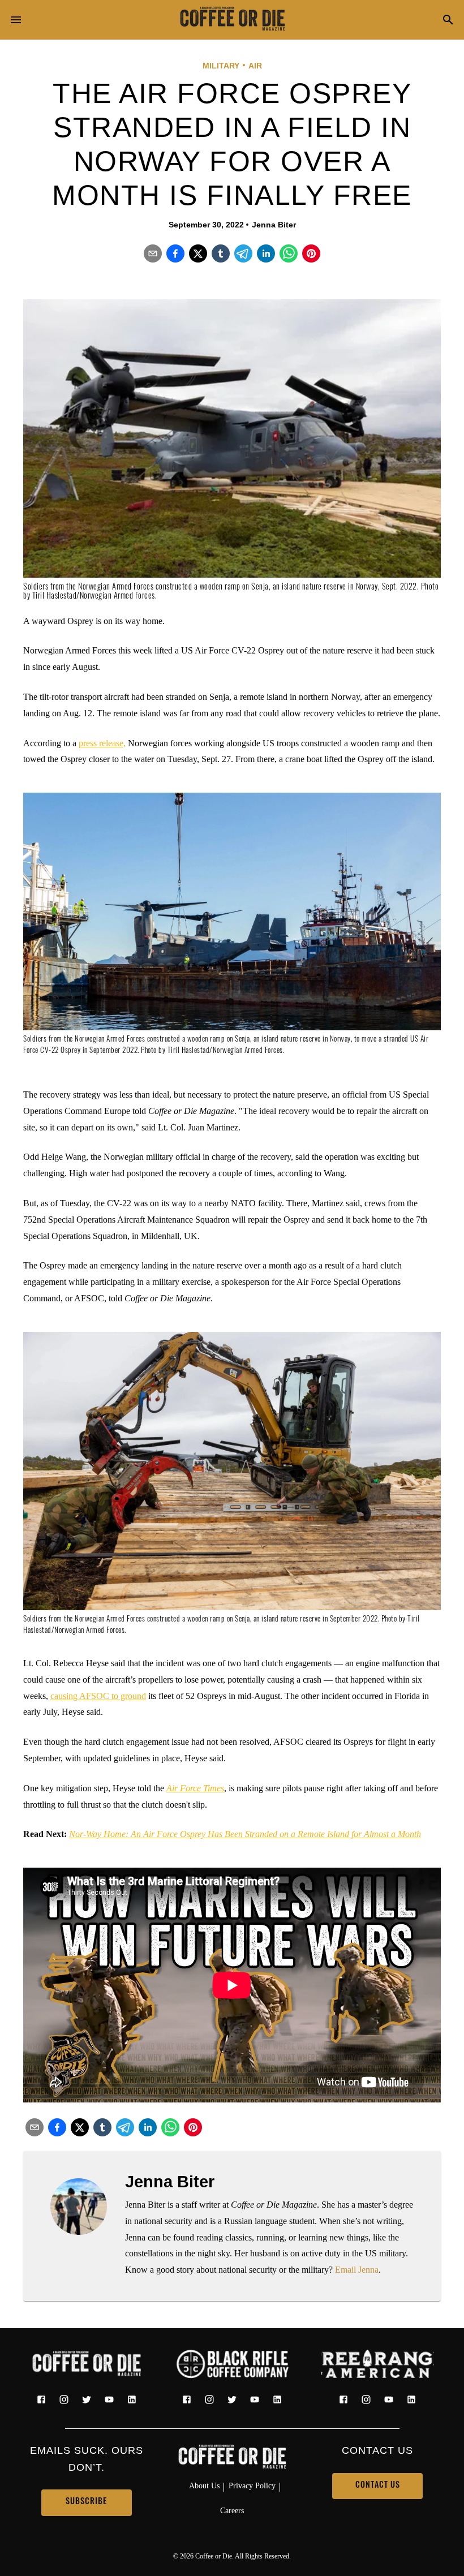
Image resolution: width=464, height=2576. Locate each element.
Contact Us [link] (378, 2486)
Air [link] (255, 66)
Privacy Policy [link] (252, 2485)
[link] (232, 20)
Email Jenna (357, 2270)
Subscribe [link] (86, 2502)
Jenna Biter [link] (274, 225)
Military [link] (221, 66)
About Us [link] (204, 2485)
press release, (102, 743)
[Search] (448, 21)
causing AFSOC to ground (98, 1696)
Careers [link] (232, 2510)
